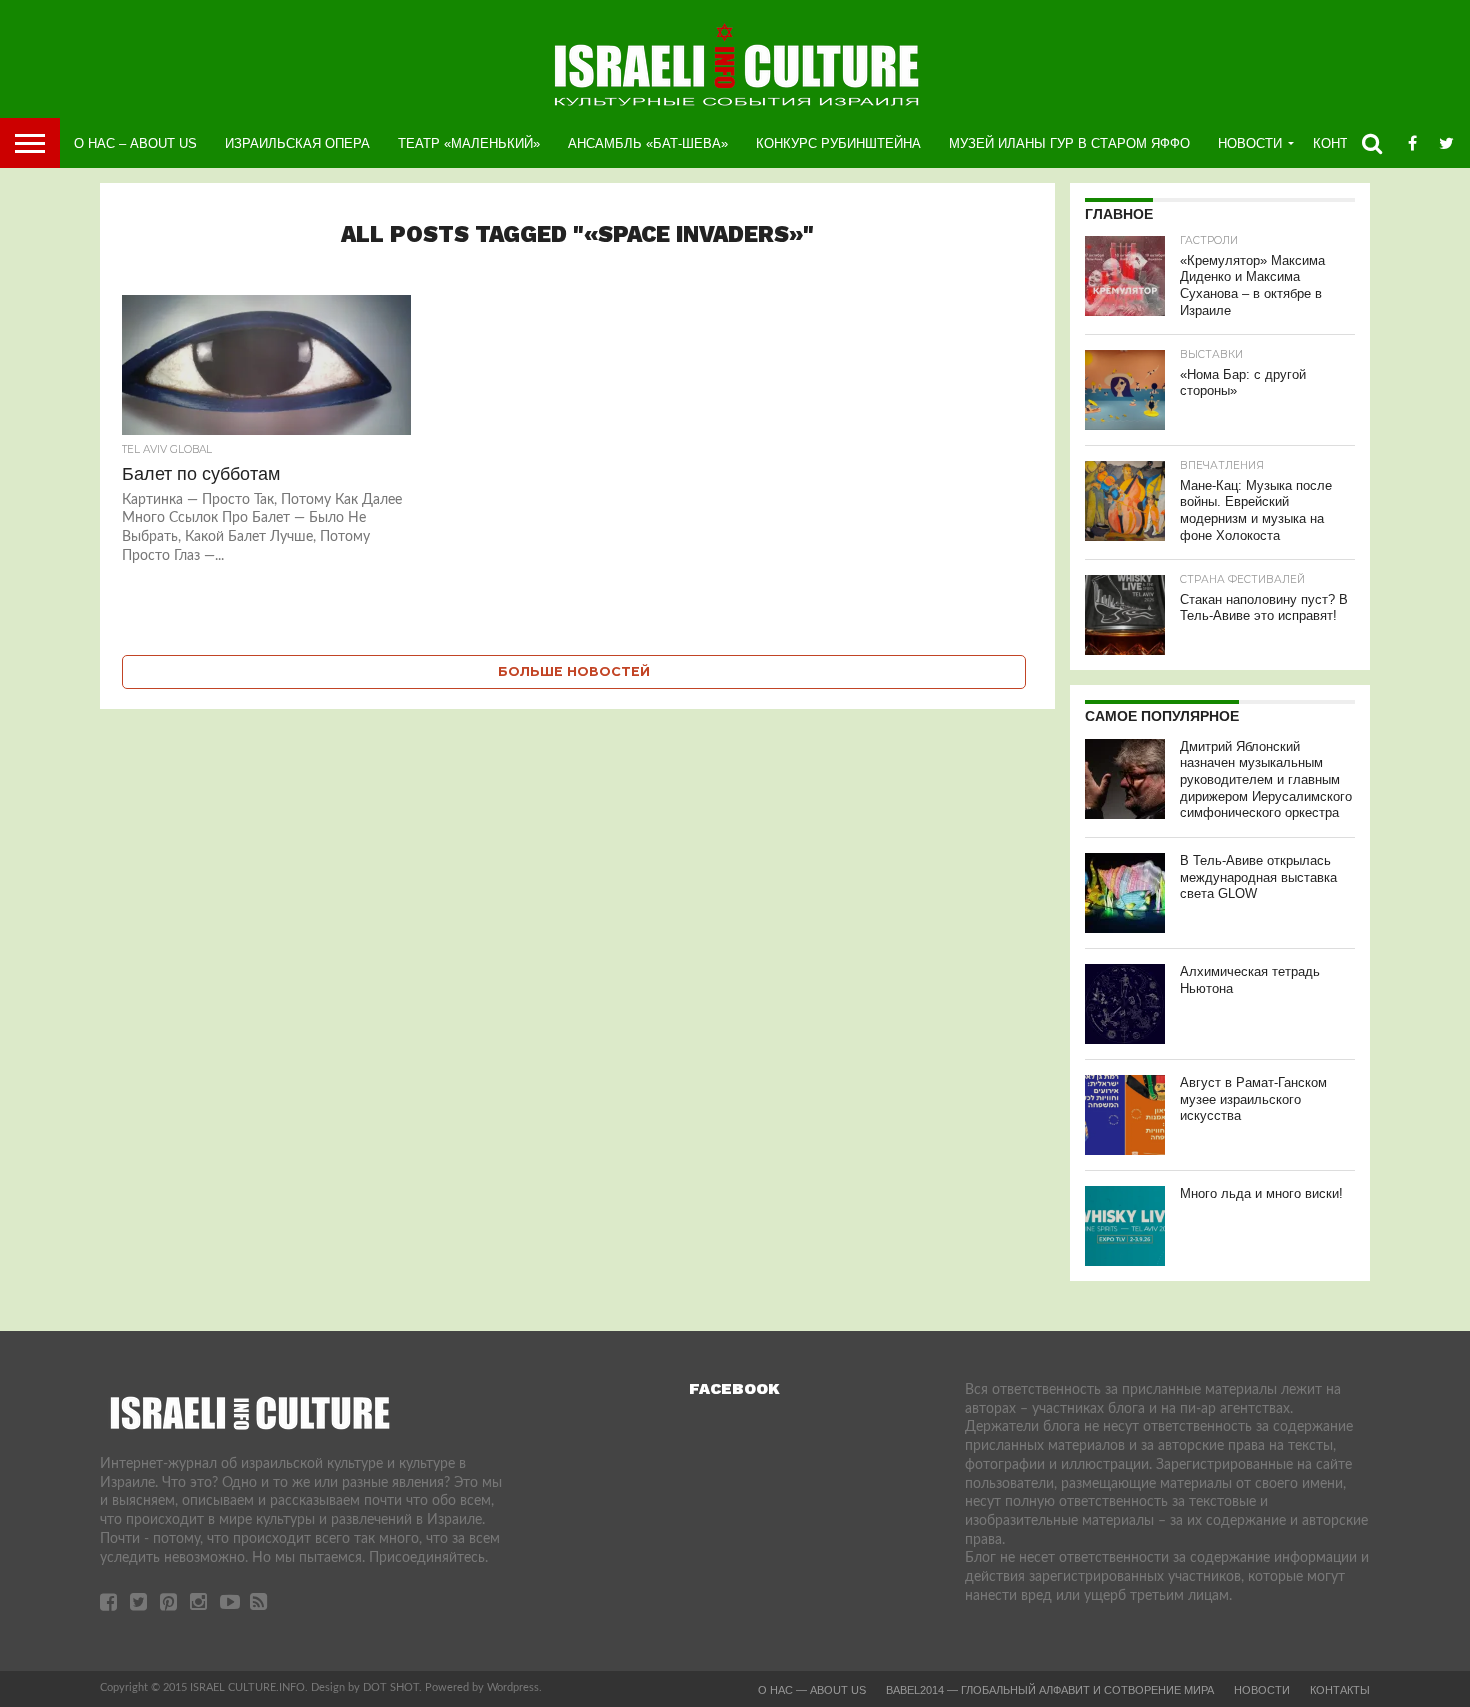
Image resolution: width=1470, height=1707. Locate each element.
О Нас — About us (812, 1690)
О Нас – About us (135, 143)
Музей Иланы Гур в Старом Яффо (1069, 143)
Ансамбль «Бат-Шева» (648, 143)
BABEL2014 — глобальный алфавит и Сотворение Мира (1050, 1690)
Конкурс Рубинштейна (838, 143)
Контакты (1340, 1690)
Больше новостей (574, 671)
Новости (1250, 143)
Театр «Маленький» (469, 143)
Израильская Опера (297, 143)
